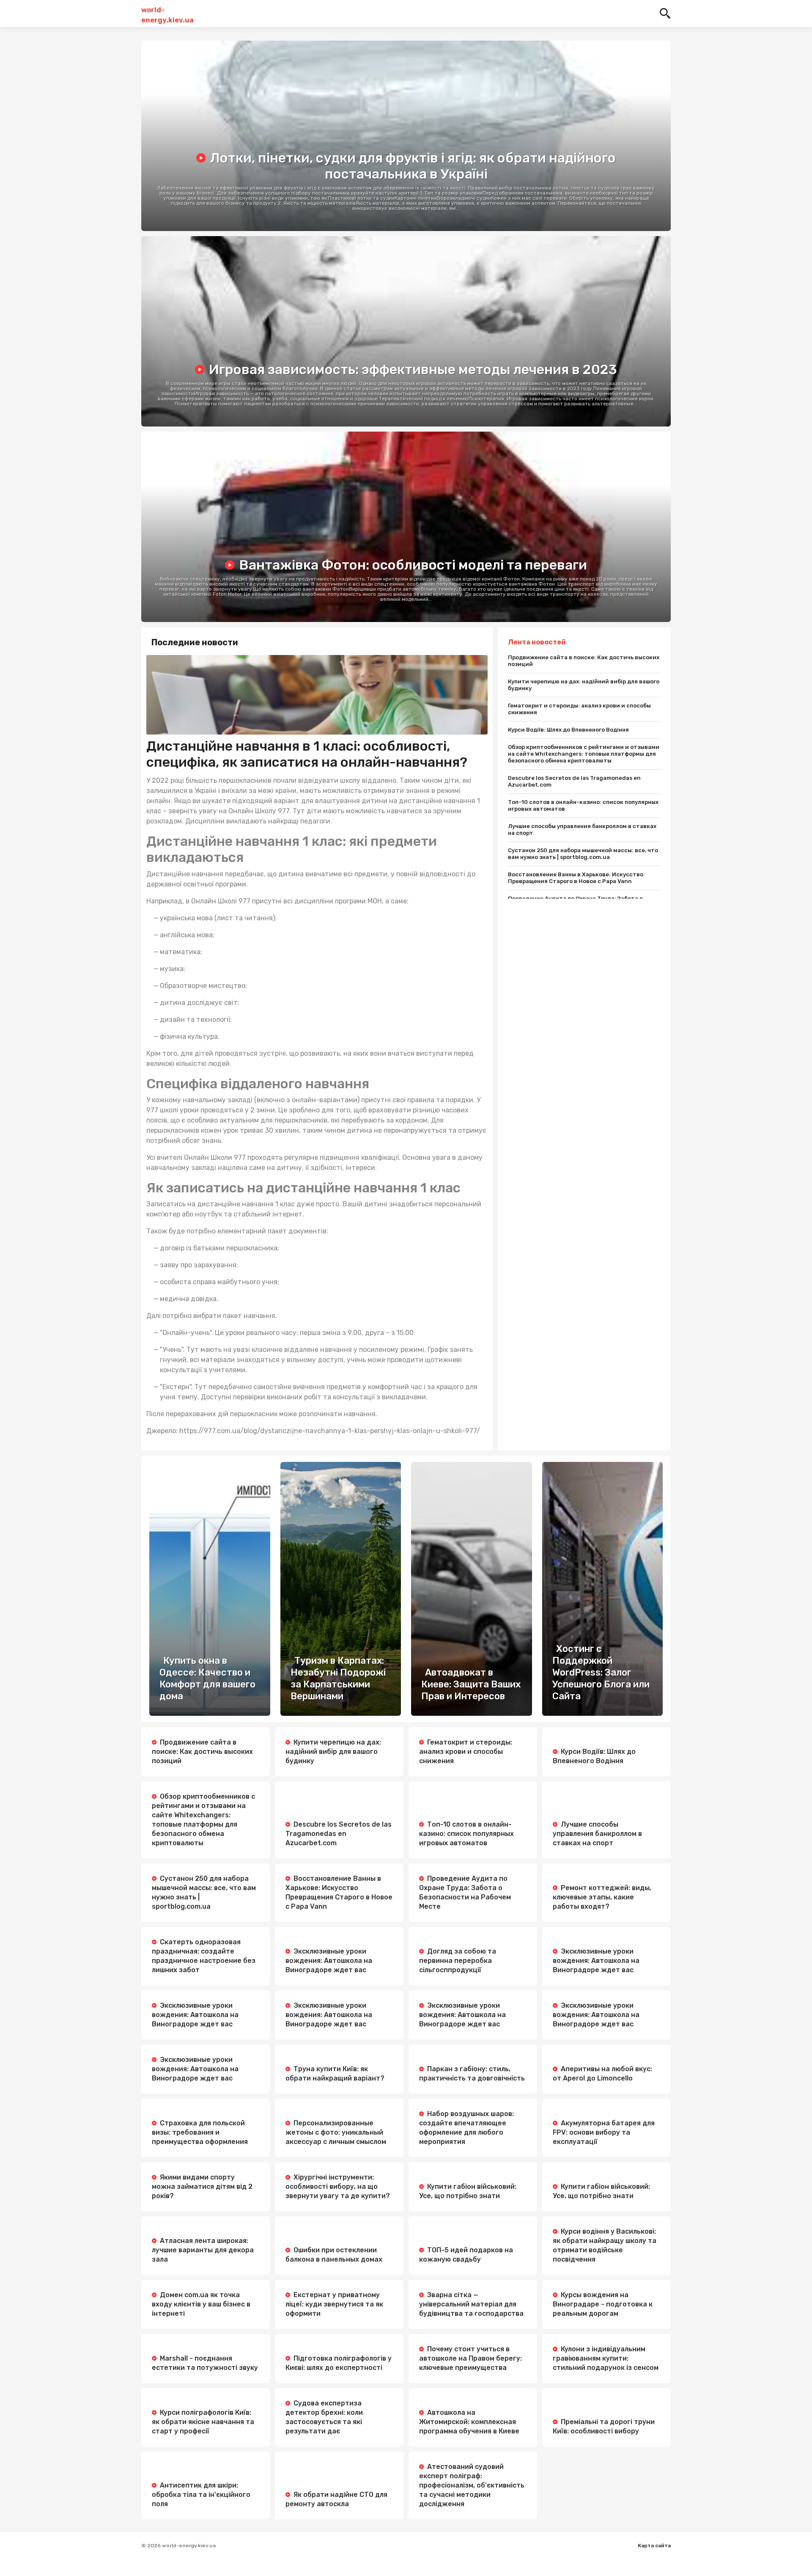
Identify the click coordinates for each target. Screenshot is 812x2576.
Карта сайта (654, 2546)
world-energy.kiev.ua (167, 14)
